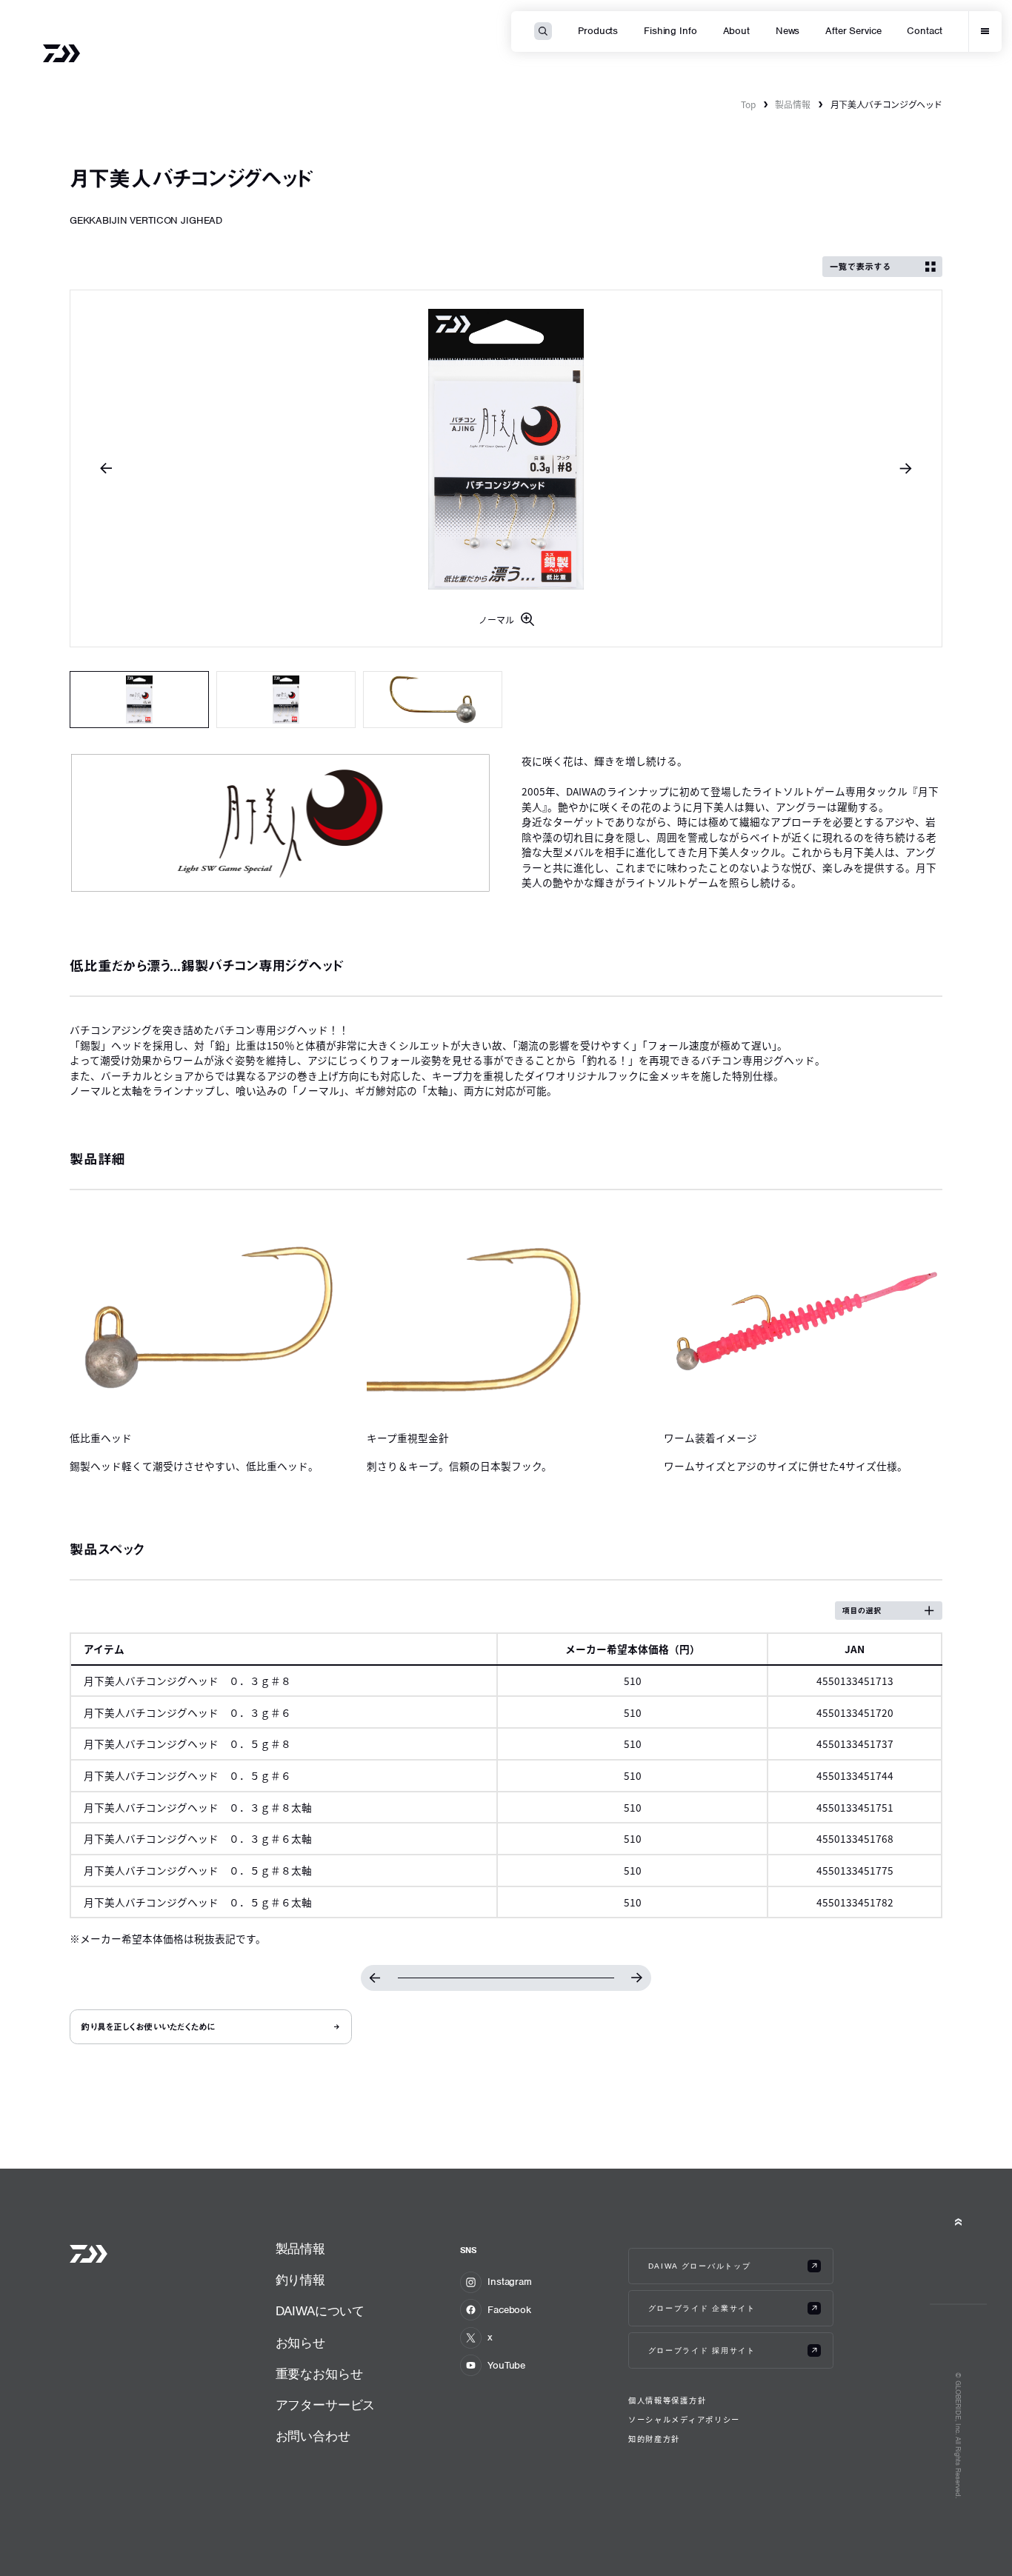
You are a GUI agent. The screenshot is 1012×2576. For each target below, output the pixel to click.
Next (906, 468)
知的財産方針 (654, 2439)
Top (748, 104)
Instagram (510, 2282)
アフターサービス (326, 2405)
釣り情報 (300, 2280)
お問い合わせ (313, 2436)
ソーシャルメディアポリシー (684, 2420)
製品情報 (793, 104)
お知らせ (300, 2343)
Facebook (509, 2310)
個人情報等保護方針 (667, 2400)
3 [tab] (433, 700)
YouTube (506, 2365)
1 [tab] (140, 700)
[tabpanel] (506, 468)
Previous (106, 468)
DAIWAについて (320, 2311)
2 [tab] (286, 700)
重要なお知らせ (319, 2374)
